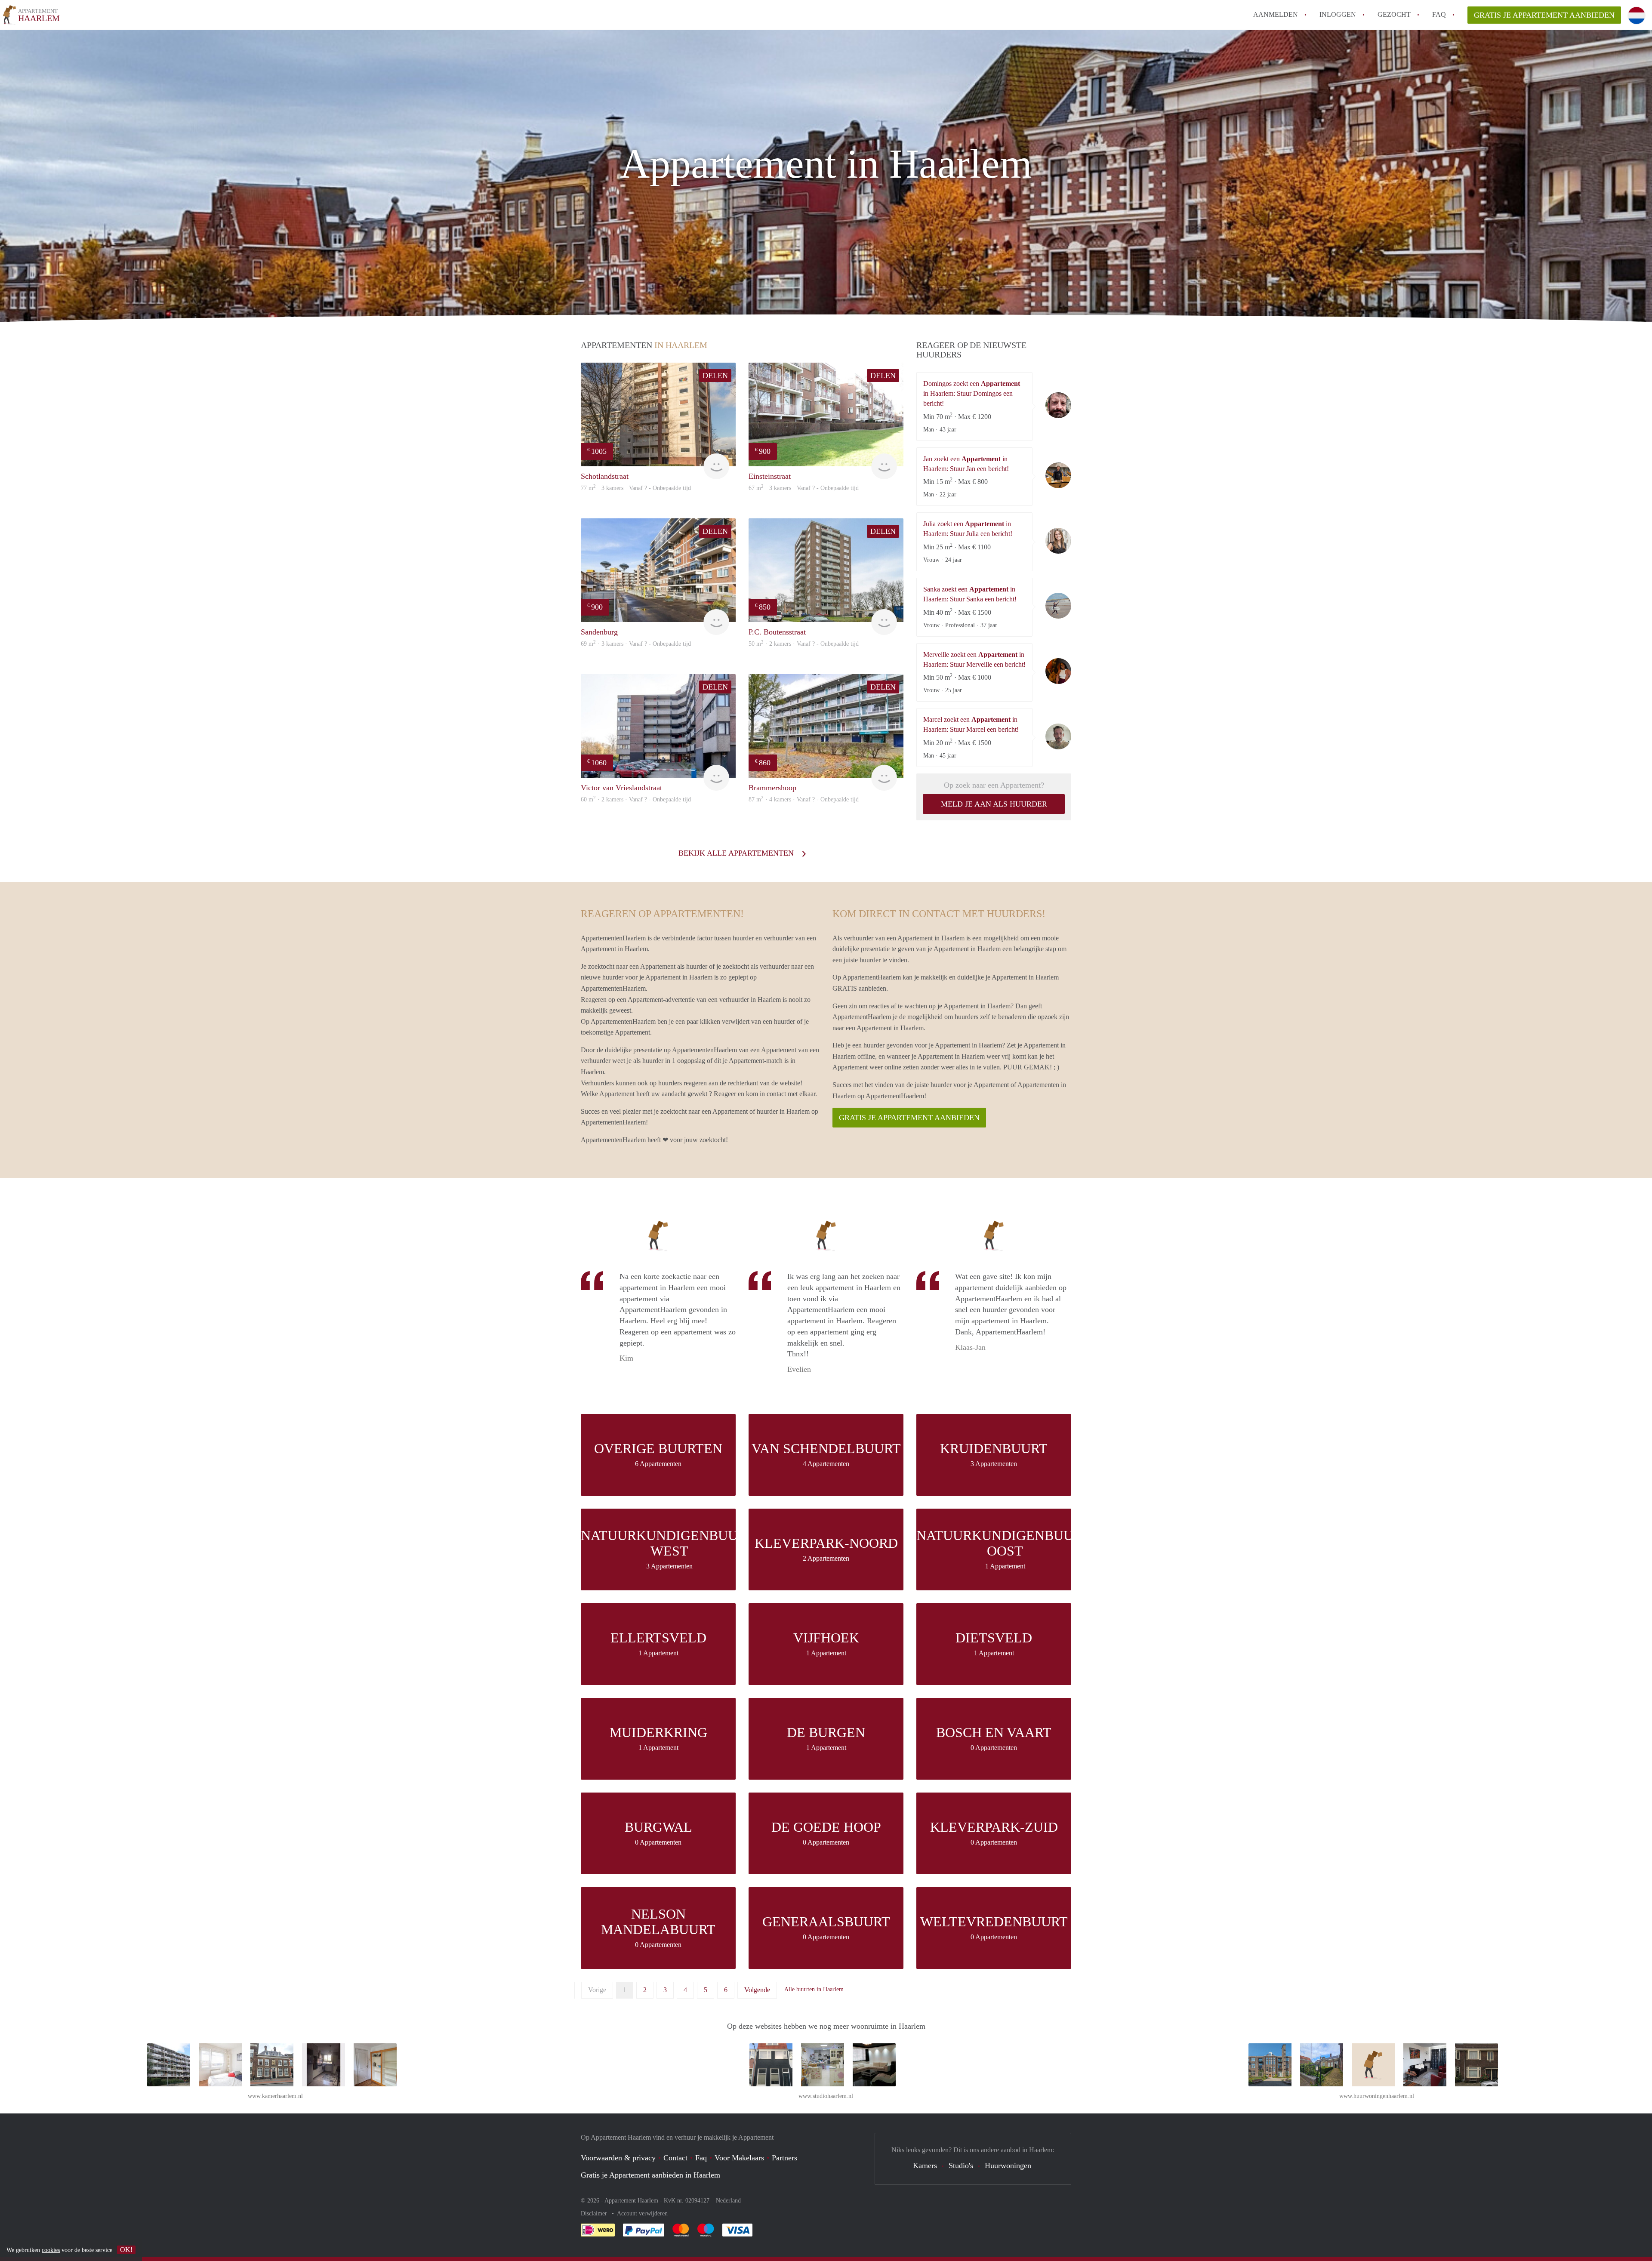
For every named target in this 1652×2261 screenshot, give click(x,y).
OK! (126, 2250)
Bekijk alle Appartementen (737, 853)
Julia (1058, 541)
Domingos (1058, 405)
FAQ (1439, 14)
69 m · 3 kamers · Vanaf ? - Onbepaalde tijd (636, 644)
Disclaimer (595, 2213)
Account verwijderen (642, 2213)
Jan (1058, 475)
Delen (715, 376)
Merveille (1058, 671)
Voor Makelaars (739, 2158)
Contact (675, 2158)
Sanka (1058, 606)
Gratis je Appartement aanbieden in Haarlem (650, 2175)
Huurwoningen (1008, 2166)
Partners (784, 2158)
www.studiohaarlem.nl (826, 2096)
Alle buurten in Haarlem (814, 1989)
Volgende (757, 1990)
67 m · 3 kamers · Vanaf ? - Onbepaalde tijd (804, 488)
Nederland (728, 2201)
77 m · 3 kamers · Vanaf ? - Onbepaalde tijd (636, 488)
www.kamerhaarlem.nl (275, 2096)
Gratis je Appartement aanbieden (1544, 15)
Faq (701, 2158)
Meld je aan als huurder (994, 804)
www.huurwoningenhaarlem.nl (1377, 2096)
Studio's (961, 2166)
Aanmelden (1276, 14)
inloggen (1338, 14)
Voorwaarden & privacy (618, 2158)
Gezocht (1394, 14)
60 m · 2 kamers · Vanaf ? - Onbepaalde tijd (636, 799)
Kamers (925, 2166)
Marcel (1058, 736)
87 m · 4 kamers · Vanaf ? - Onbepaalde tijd (804, 799)
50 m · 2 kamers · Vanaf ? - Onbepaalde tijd (804, 644)
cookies (51, 2250)
